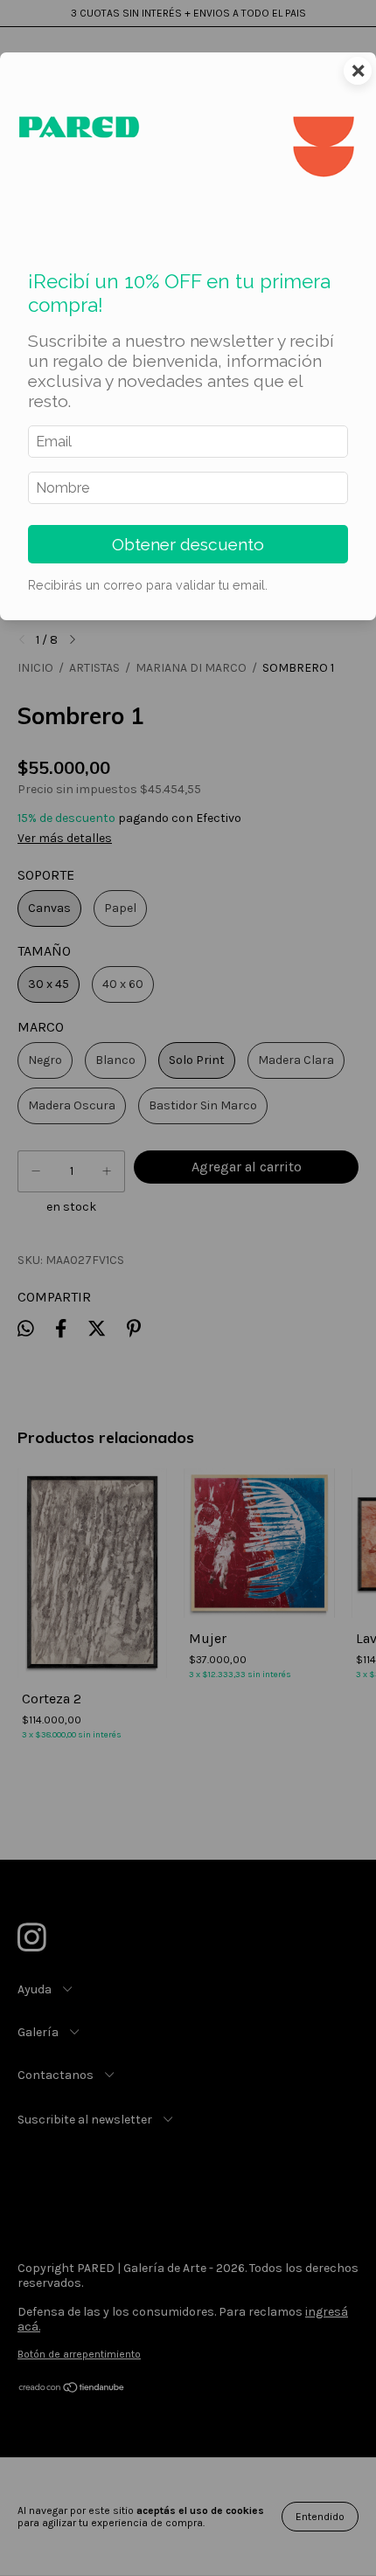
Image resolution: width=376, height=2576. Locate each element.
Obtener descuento (188, 544)
